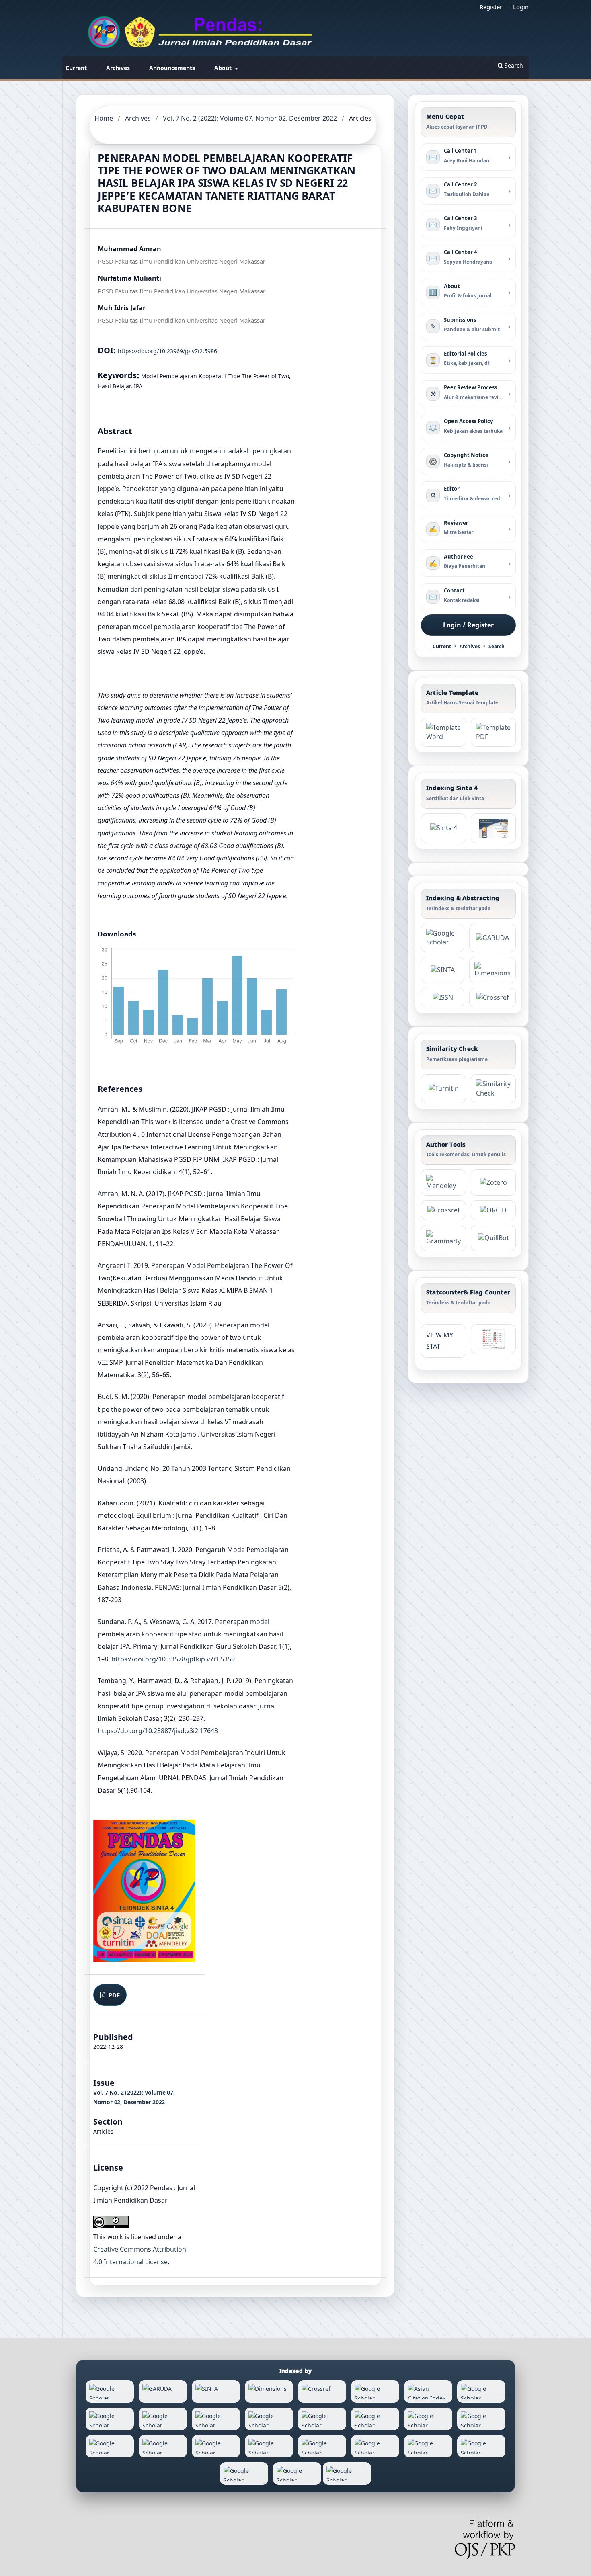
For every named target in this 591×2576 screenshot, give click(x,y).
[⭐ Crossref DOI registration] (492, 998)
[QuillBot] (493, 1238)
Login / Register (468, 625)
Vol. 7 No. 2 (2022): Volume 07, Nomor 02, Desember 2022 (250, 118)
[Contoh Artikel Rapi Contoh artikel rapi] (493, 732)
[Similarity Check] (493, 1089)
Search (513, 65)
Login (521, 7)
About (224, 68)
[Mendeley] (443, 1183)
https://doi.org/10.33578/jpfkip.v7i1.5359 (173, 1659)
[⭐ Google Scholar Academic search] (443, 938)
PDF (113, 1995)
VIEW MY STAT (440, 1341)
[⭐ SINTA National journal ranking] (443, 970)
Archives (118, 68)
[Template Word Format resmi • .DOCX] (443, 732)
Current (76, 68)
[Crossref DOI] (443, 1210)
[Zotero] (493, 1183)
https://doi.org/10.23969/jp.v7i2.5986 (167, 351)
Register (491, 7)
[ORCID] (493, 1210)
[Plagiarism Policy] (443, 828)
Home (104, 118)
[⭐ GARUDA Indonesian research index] (492, 938)
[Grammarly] (443, 1238)
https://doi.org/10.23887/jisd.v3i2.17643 (158, 1731)
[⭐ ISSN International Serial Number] (443, 998)
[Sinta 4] (493, 828)
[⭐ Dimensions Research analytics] (492, 970)
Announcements (172, 68)
